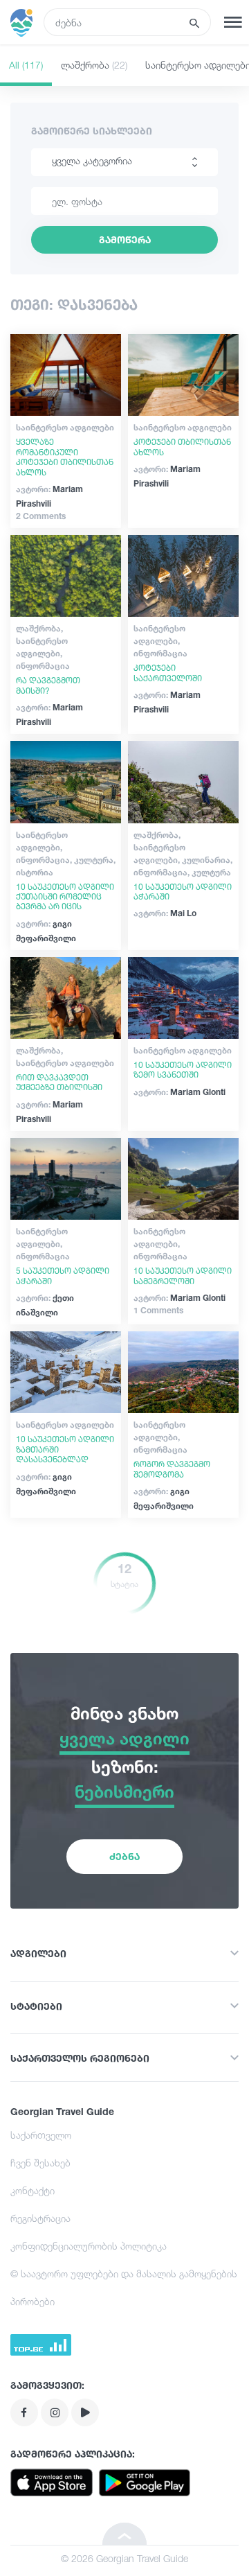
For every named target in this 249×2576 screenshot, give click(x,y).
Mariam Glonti (179, 1092)
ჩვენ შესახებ (40, 2163)
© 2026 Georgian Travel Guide (124, 2558)
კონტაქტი (33, 2190)
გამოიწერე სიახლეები (92, 131)
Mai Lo (165, 913)
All (26, 65)
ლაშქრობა (94, 65)
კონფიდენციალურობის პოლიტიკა (89, 2246)
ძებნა (124, 1856)
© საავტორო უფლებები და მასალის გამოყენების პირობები (124, 2287)
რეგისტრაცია (40, 2218)
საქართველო (41, 2135)
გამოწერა (125, 239)
